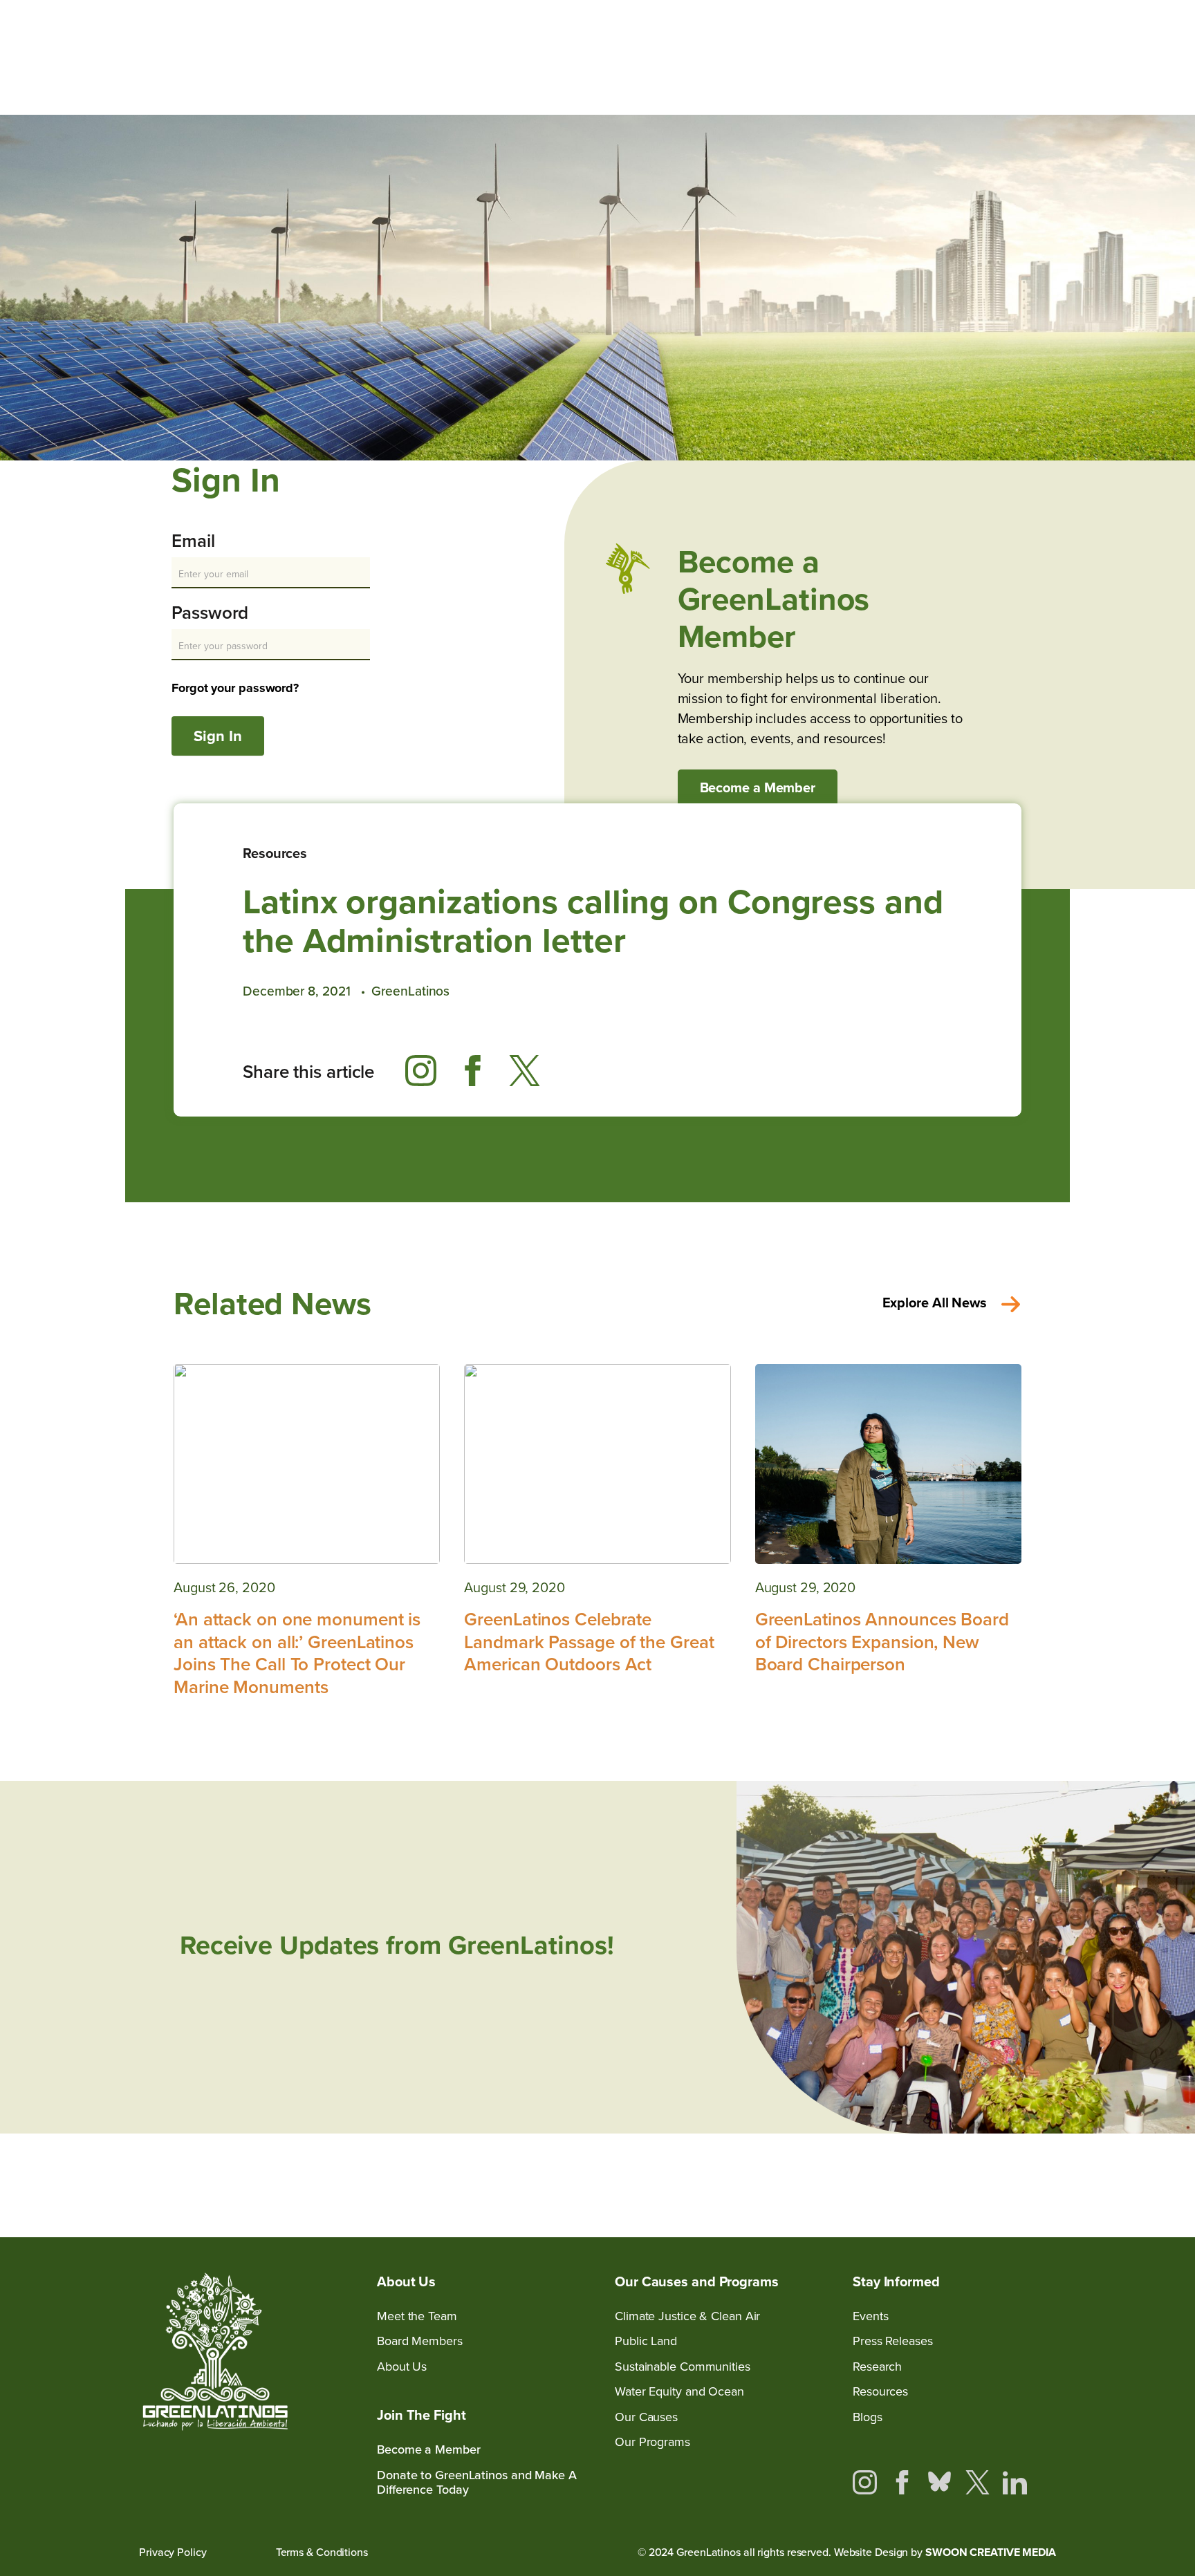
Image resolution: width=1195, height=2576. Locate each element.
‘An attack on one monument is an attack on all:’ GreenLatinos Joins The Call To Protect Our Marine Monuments (297, 1653)
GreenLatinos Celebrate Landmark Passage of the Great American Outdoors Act (589, 1642)
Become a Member (758, 787)
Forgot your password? (235, 688)
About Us (402, 2367)
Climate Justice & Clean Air (687, 2316)
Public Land (646, 2341)
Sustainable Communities (683, 2367)
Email (193, 542)
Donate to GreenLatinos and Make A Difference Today (477, 2483)
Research (877, 2367)
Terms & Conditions (322, 2552)
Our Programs (652, 2442)
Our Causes (646, 2417)
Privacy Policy (173, 2552)
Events (870, 2316)
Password (210, 614)
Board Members (420, 2341)
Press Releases (893, 2341)
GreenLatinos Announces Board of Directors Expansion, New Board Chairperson (882, 1642)
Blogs (868, 2417)
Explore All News (935, 1303)
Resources (275, 853)
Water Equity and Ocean (679, 2392)
